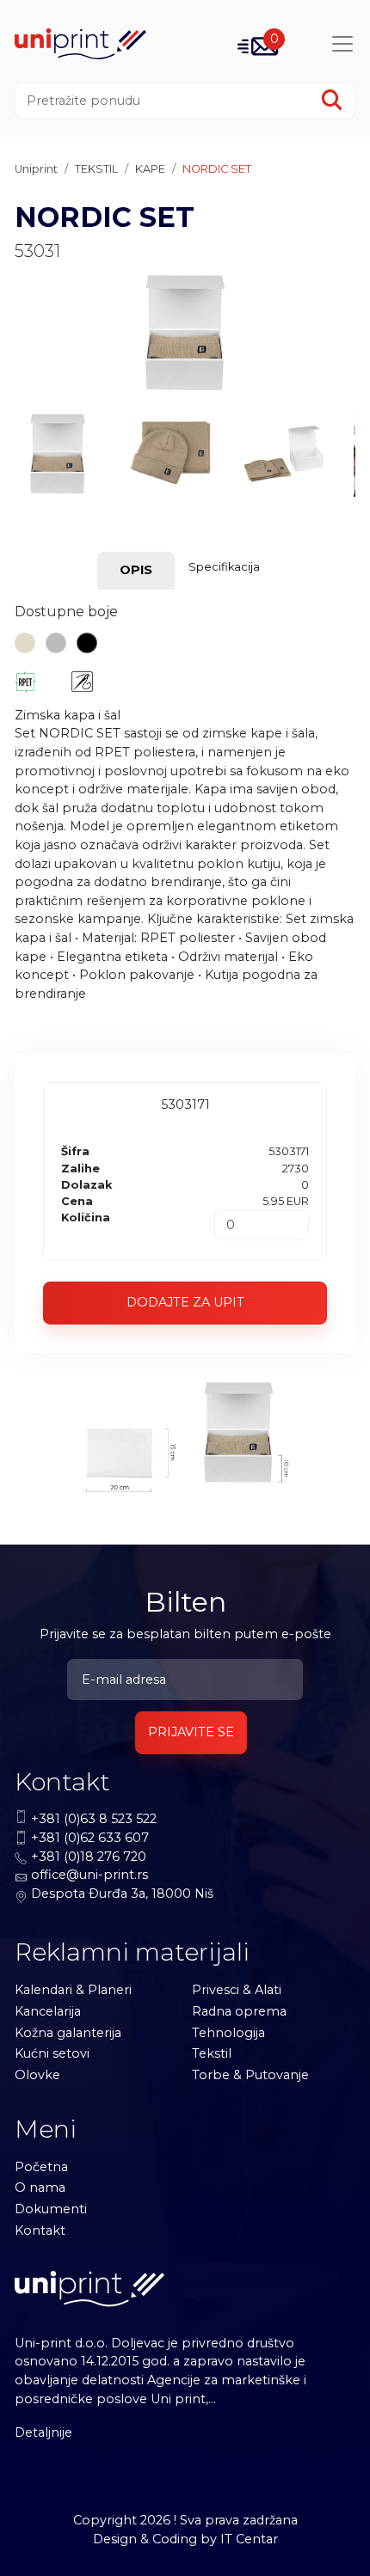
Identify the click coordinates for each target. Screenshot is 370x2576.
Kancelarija (48, 2011)
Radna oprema (239, 2011)
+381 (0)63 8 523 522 (94, 1819)
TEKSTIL (96, 169)
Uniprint (36, 169)
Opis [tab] (136, 570)
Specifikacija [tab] (224, 567)
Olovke (37, 2075)
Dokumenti (51, 2209)
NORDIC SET (217, 169)
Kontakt (40, 2230)
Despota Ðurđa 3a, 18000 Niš (122, 1894)
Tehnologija (228, 2033)
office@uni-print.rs (89, 1875)
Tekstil (212, 2053)
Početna (41, 2167)
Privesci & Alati (237, 1990)
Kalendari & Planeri (73, 1990)
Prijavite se (191, 1732)
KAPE (150, 169)
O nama (40, 2187)
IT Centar (249, 2539)
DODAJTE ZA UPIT (185, 1302)
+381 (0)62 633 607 (90, 1838)
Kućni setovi (52, 2053)
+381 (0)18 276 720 (89, 1857)
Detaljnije (43, 2432)
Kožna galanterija (68, 2033)
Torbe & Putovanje (250, 2075)
